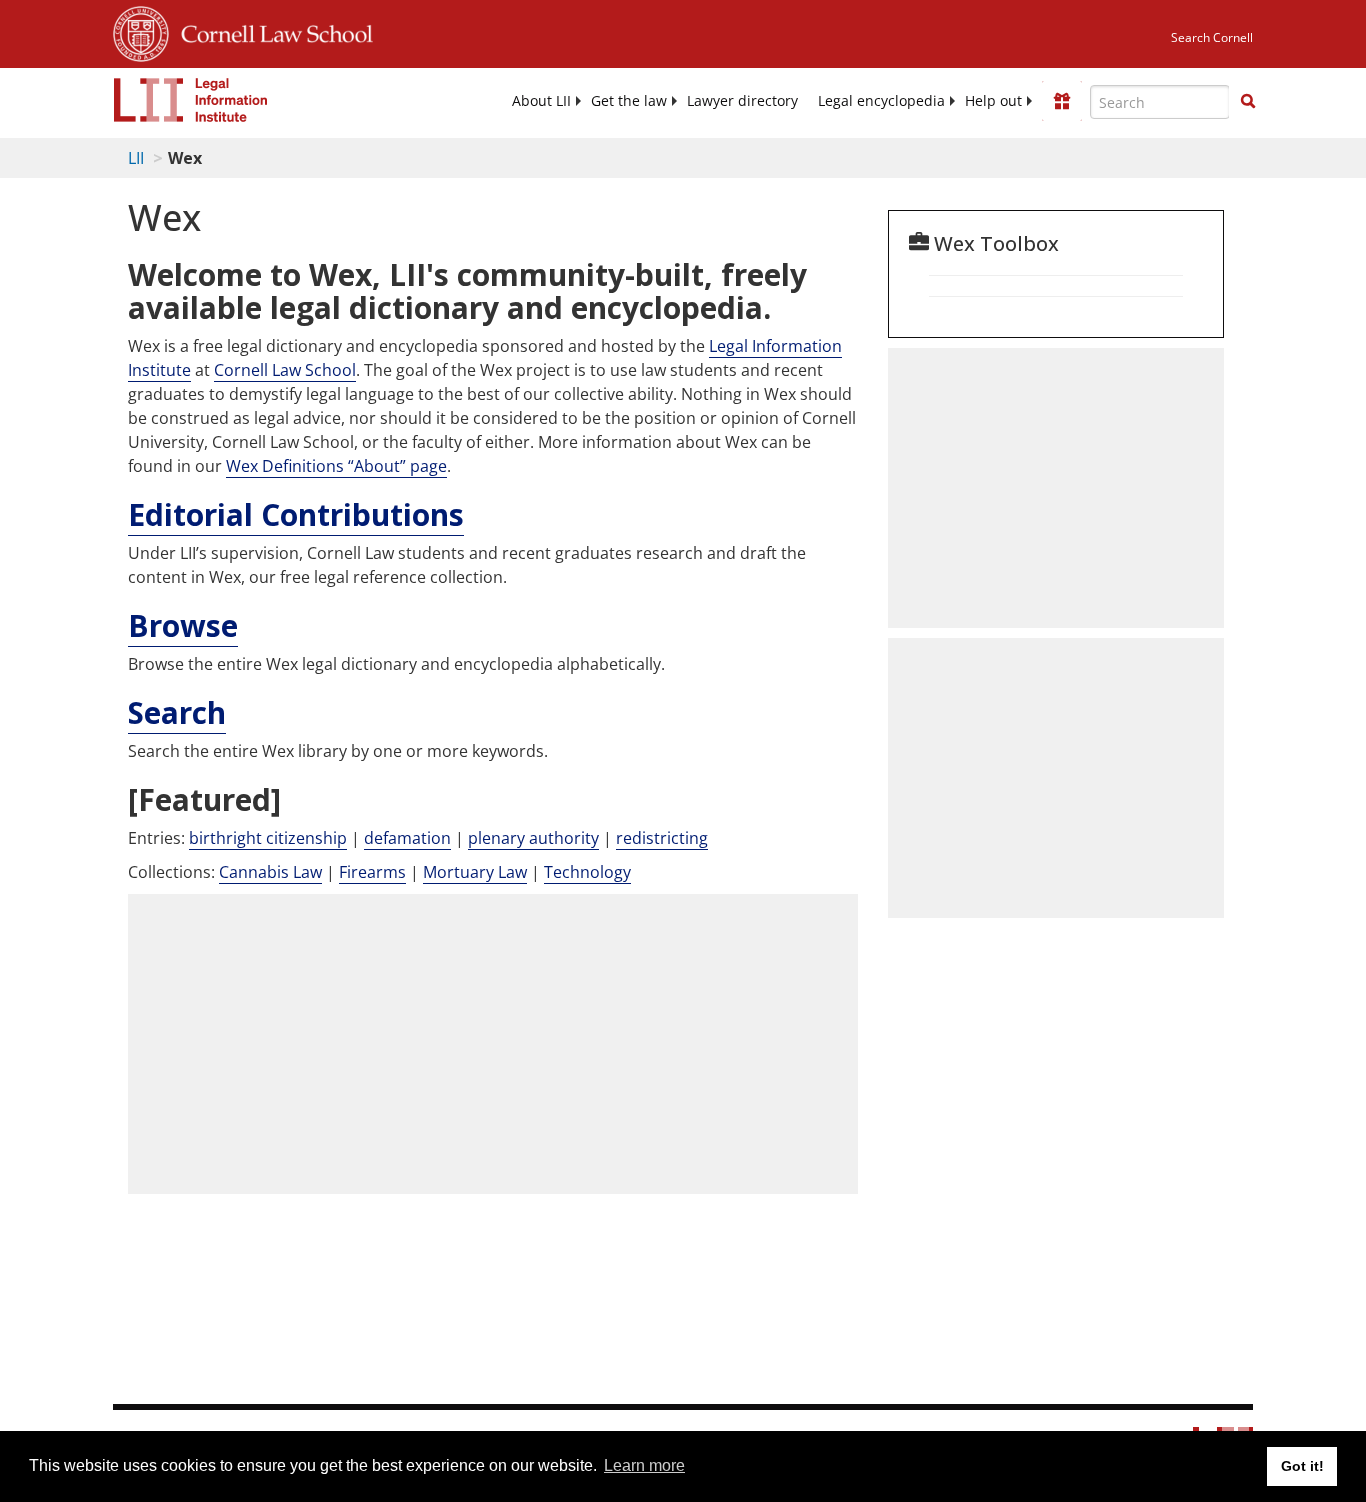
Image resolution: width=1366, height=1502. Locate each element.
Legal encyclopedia (881, 101)
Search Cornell (1212, 37)
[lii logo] (191, 100)
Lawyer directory (742, 101)
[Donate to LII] (1062, 101)
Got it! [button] (1302, 1466)
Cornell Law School (271, 31)
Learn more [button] (644, 1465)
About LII (541, 101)
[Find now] (1248, 102)
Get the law (629, 101)
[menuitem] (541, 101)
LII (136, 158)
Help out (993, 101)
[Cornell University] (141, 31)
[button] (1248, 101)
